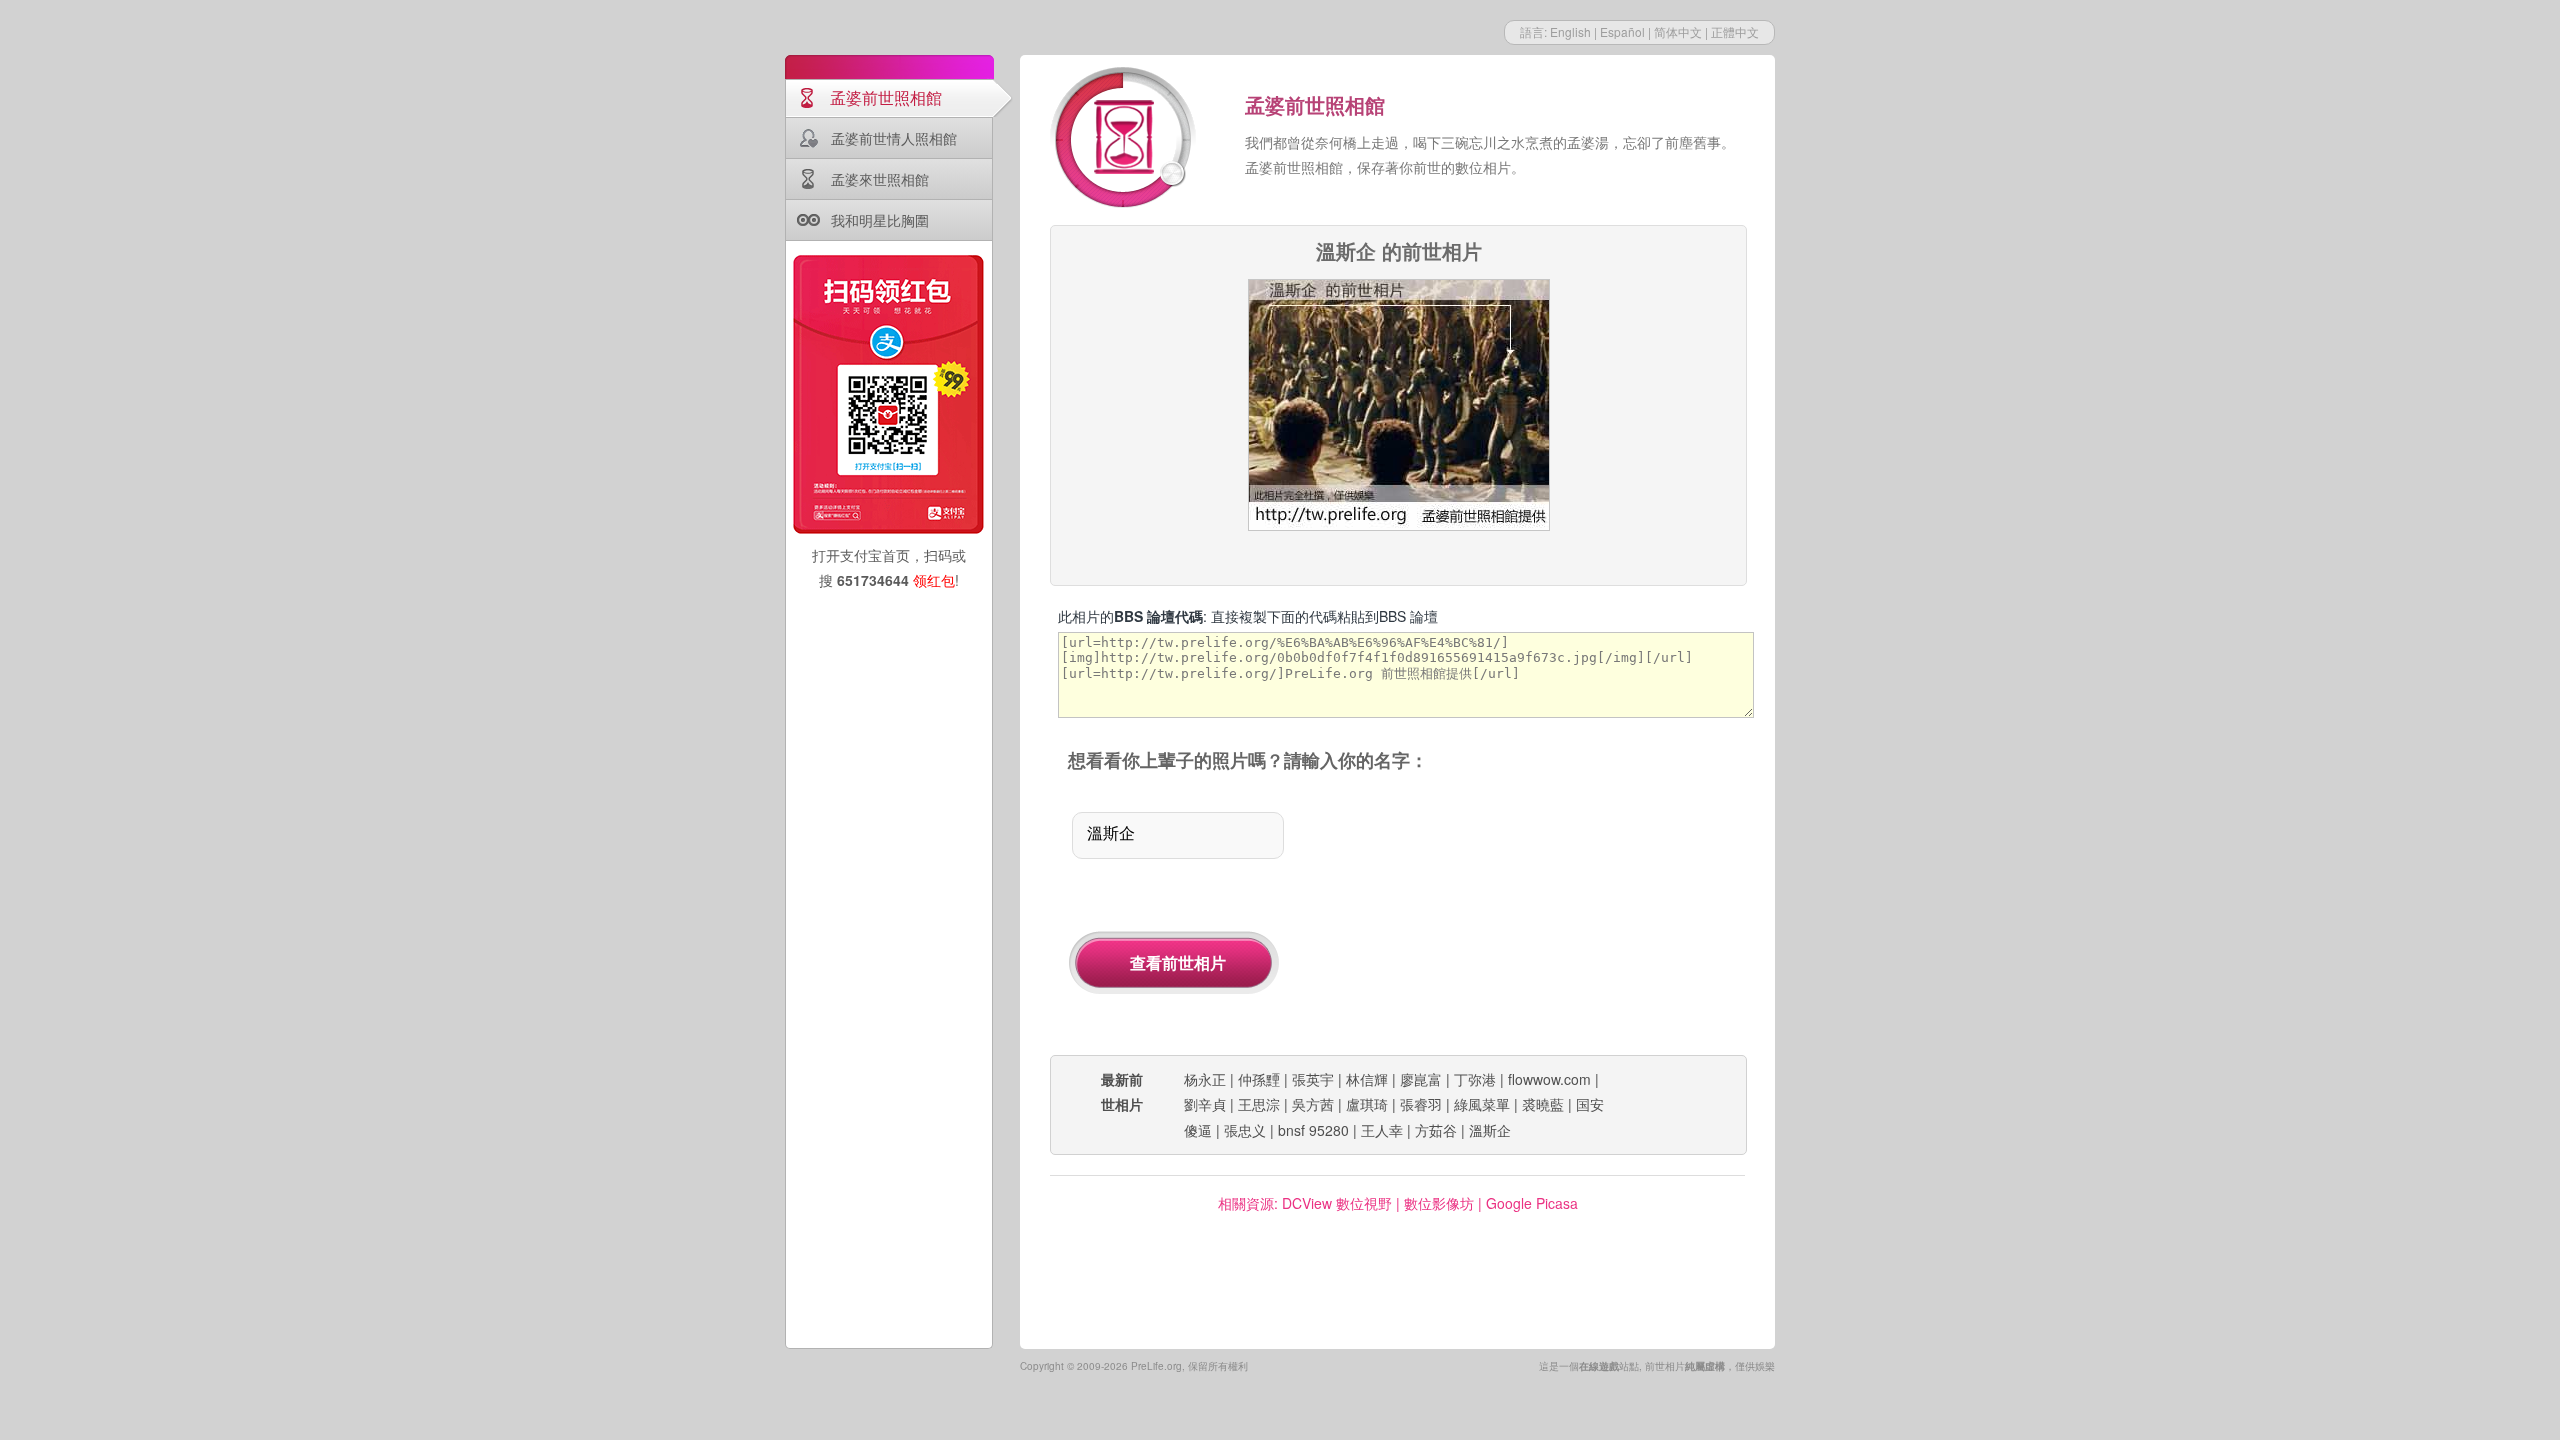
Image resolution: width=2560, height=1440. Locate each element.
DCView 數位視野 (1337, 1203)
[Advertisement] (1538, 915)
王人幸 (1382, 1130)
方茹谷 (1436, 1130)
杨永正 (1205, 1079)
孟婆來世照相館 (880, 179)
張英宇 (1313, 1079)
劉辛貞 (1205, 1104)
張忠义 (1245, 1130)
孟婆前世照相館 (886, 97)
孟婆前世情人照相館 (894, 138)
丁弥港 (1475, 1079)
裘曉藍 (1543, 1104)
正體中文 (1735, 31)
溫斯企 (1490, 1130)
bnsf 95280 (1313, 1130)
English (1570, 31)
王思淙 (1259, 1104)
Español (1622, 31)
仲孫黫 (1259, 1079)
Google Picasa (1532, 1203)
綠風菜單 (1482, 1104)
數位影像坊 (1439, 1203)
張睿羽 (1421, 1104)
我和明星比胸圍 (880, 220)
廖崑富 (1421, 1079)
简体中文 (1678, 31)
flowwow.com (1549, 1079)
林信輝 (1367, 1079)
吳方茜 (1313, 1104)
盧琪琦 (1367, 1104)
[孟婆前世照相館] (1125, 140)
